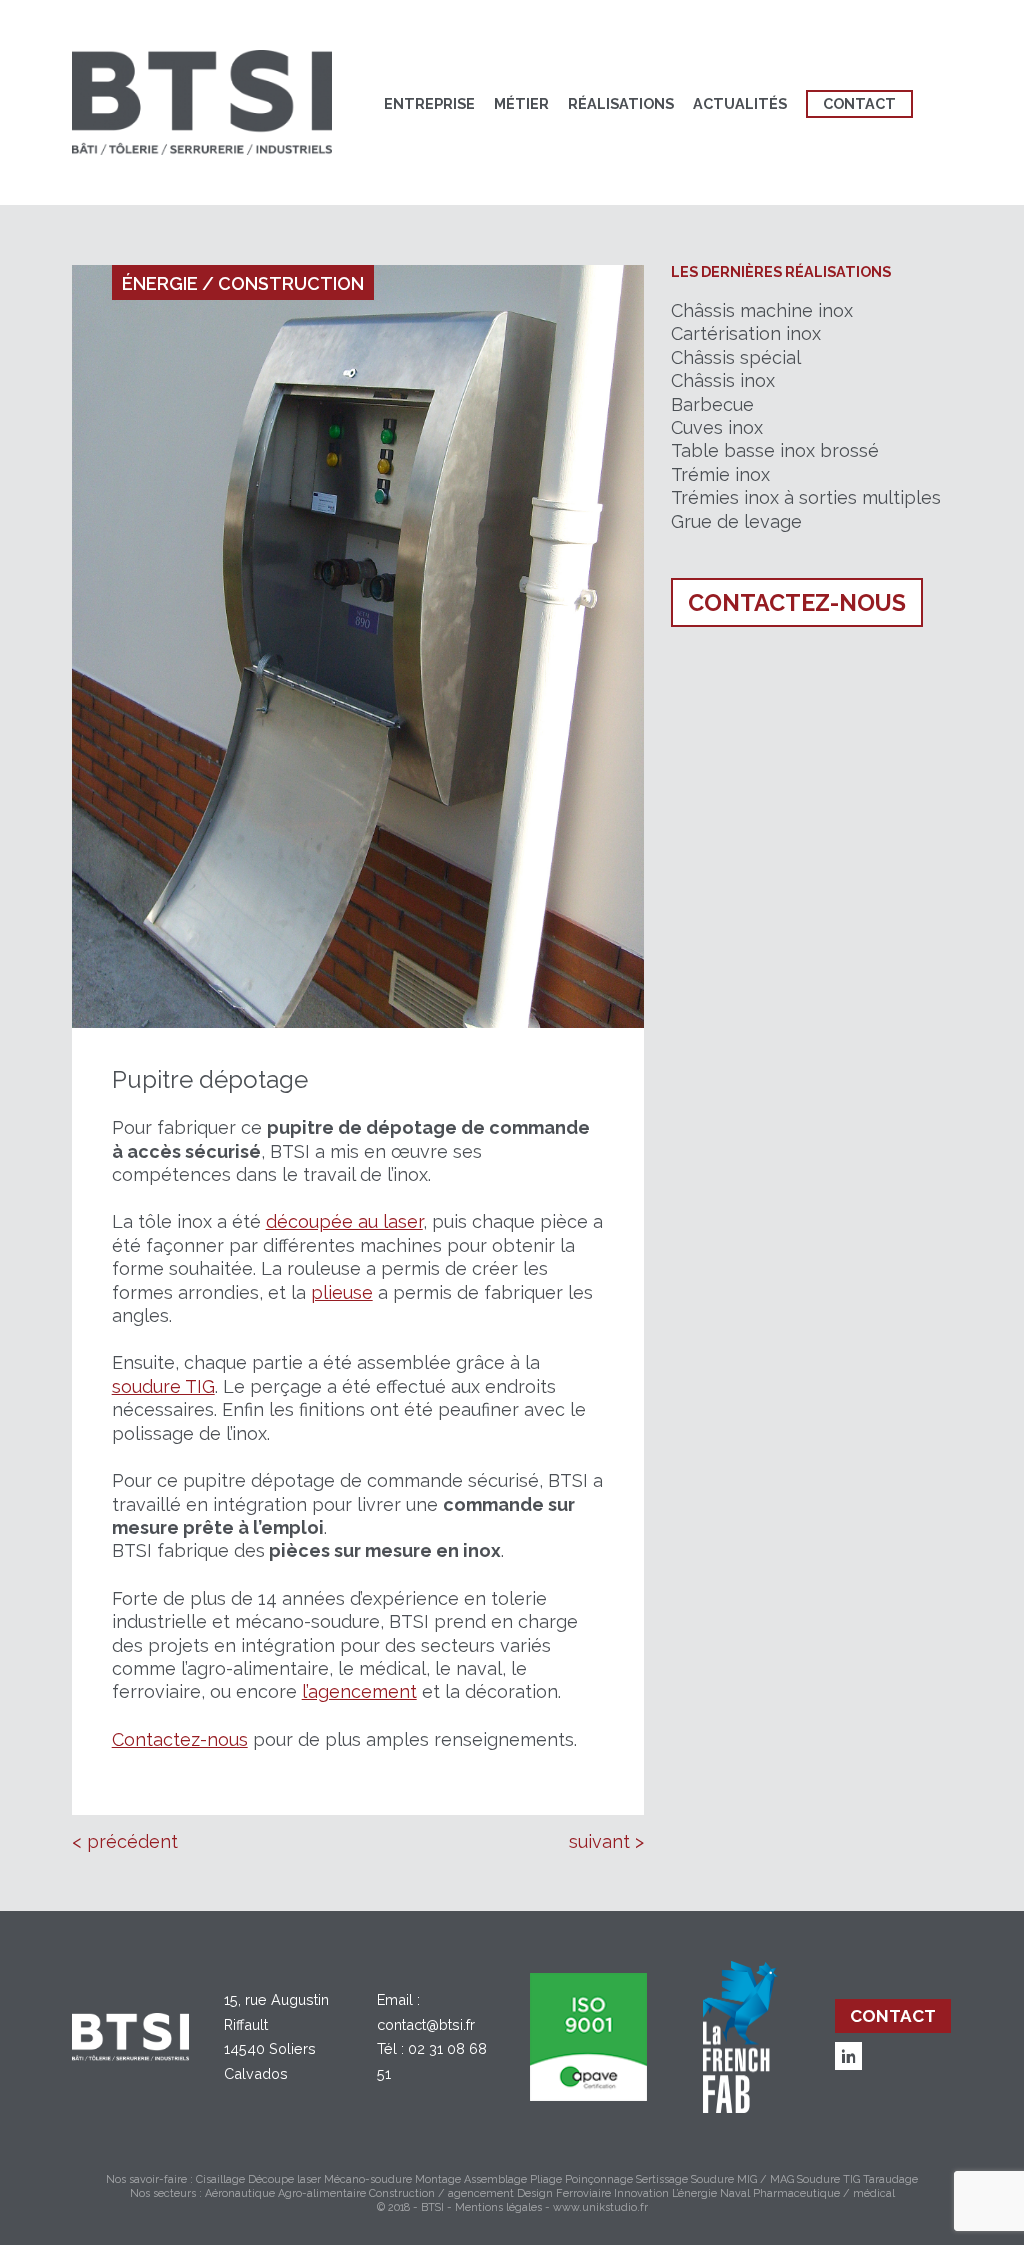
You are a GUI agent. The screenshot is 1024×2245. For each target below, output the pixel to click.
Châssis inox (723, 380)
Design (535, 2193)
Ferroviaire (583, 2193)
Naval (735, 2193)
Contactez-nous (180, 1739)
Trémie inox (720, 474)
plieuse (342, 1292)
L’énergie (694, 2193)
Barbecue (712, 404)
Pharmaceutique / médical (824, 2193)
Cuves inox (717, 427)
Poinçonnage (599, 2179)
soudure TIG (163, 1386)
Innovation (641, 2193)
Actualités (740, 103)
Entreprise (429, 103)
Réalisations (621, 103)
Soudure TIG (828, 2179)
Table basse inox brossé (775, 450)
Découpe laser (284, 2179)
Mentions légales (498, 2207)
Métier (521, 103)
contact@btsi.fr (426, 2024)
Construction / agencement (441, 2193)
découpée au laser (344, 1221)
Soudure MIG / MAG (742, 2179)
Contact (859, 103)
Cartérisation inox (746, 333)
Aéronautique (240, 2193)
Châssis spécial (736, 357)
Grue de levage (736, 521)
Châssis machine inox (762, 310)
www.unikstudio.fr (600, 2207)
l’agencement (359, 1691)
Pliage (546, 2179)
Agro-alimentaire (322, 2193)
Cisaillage (220, 2179)
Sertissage (662, 2179)
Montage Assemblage (471, 2179)
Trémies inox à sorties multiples (806, 497)
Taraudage (890, 2179)
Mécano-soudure (368, 2179)
